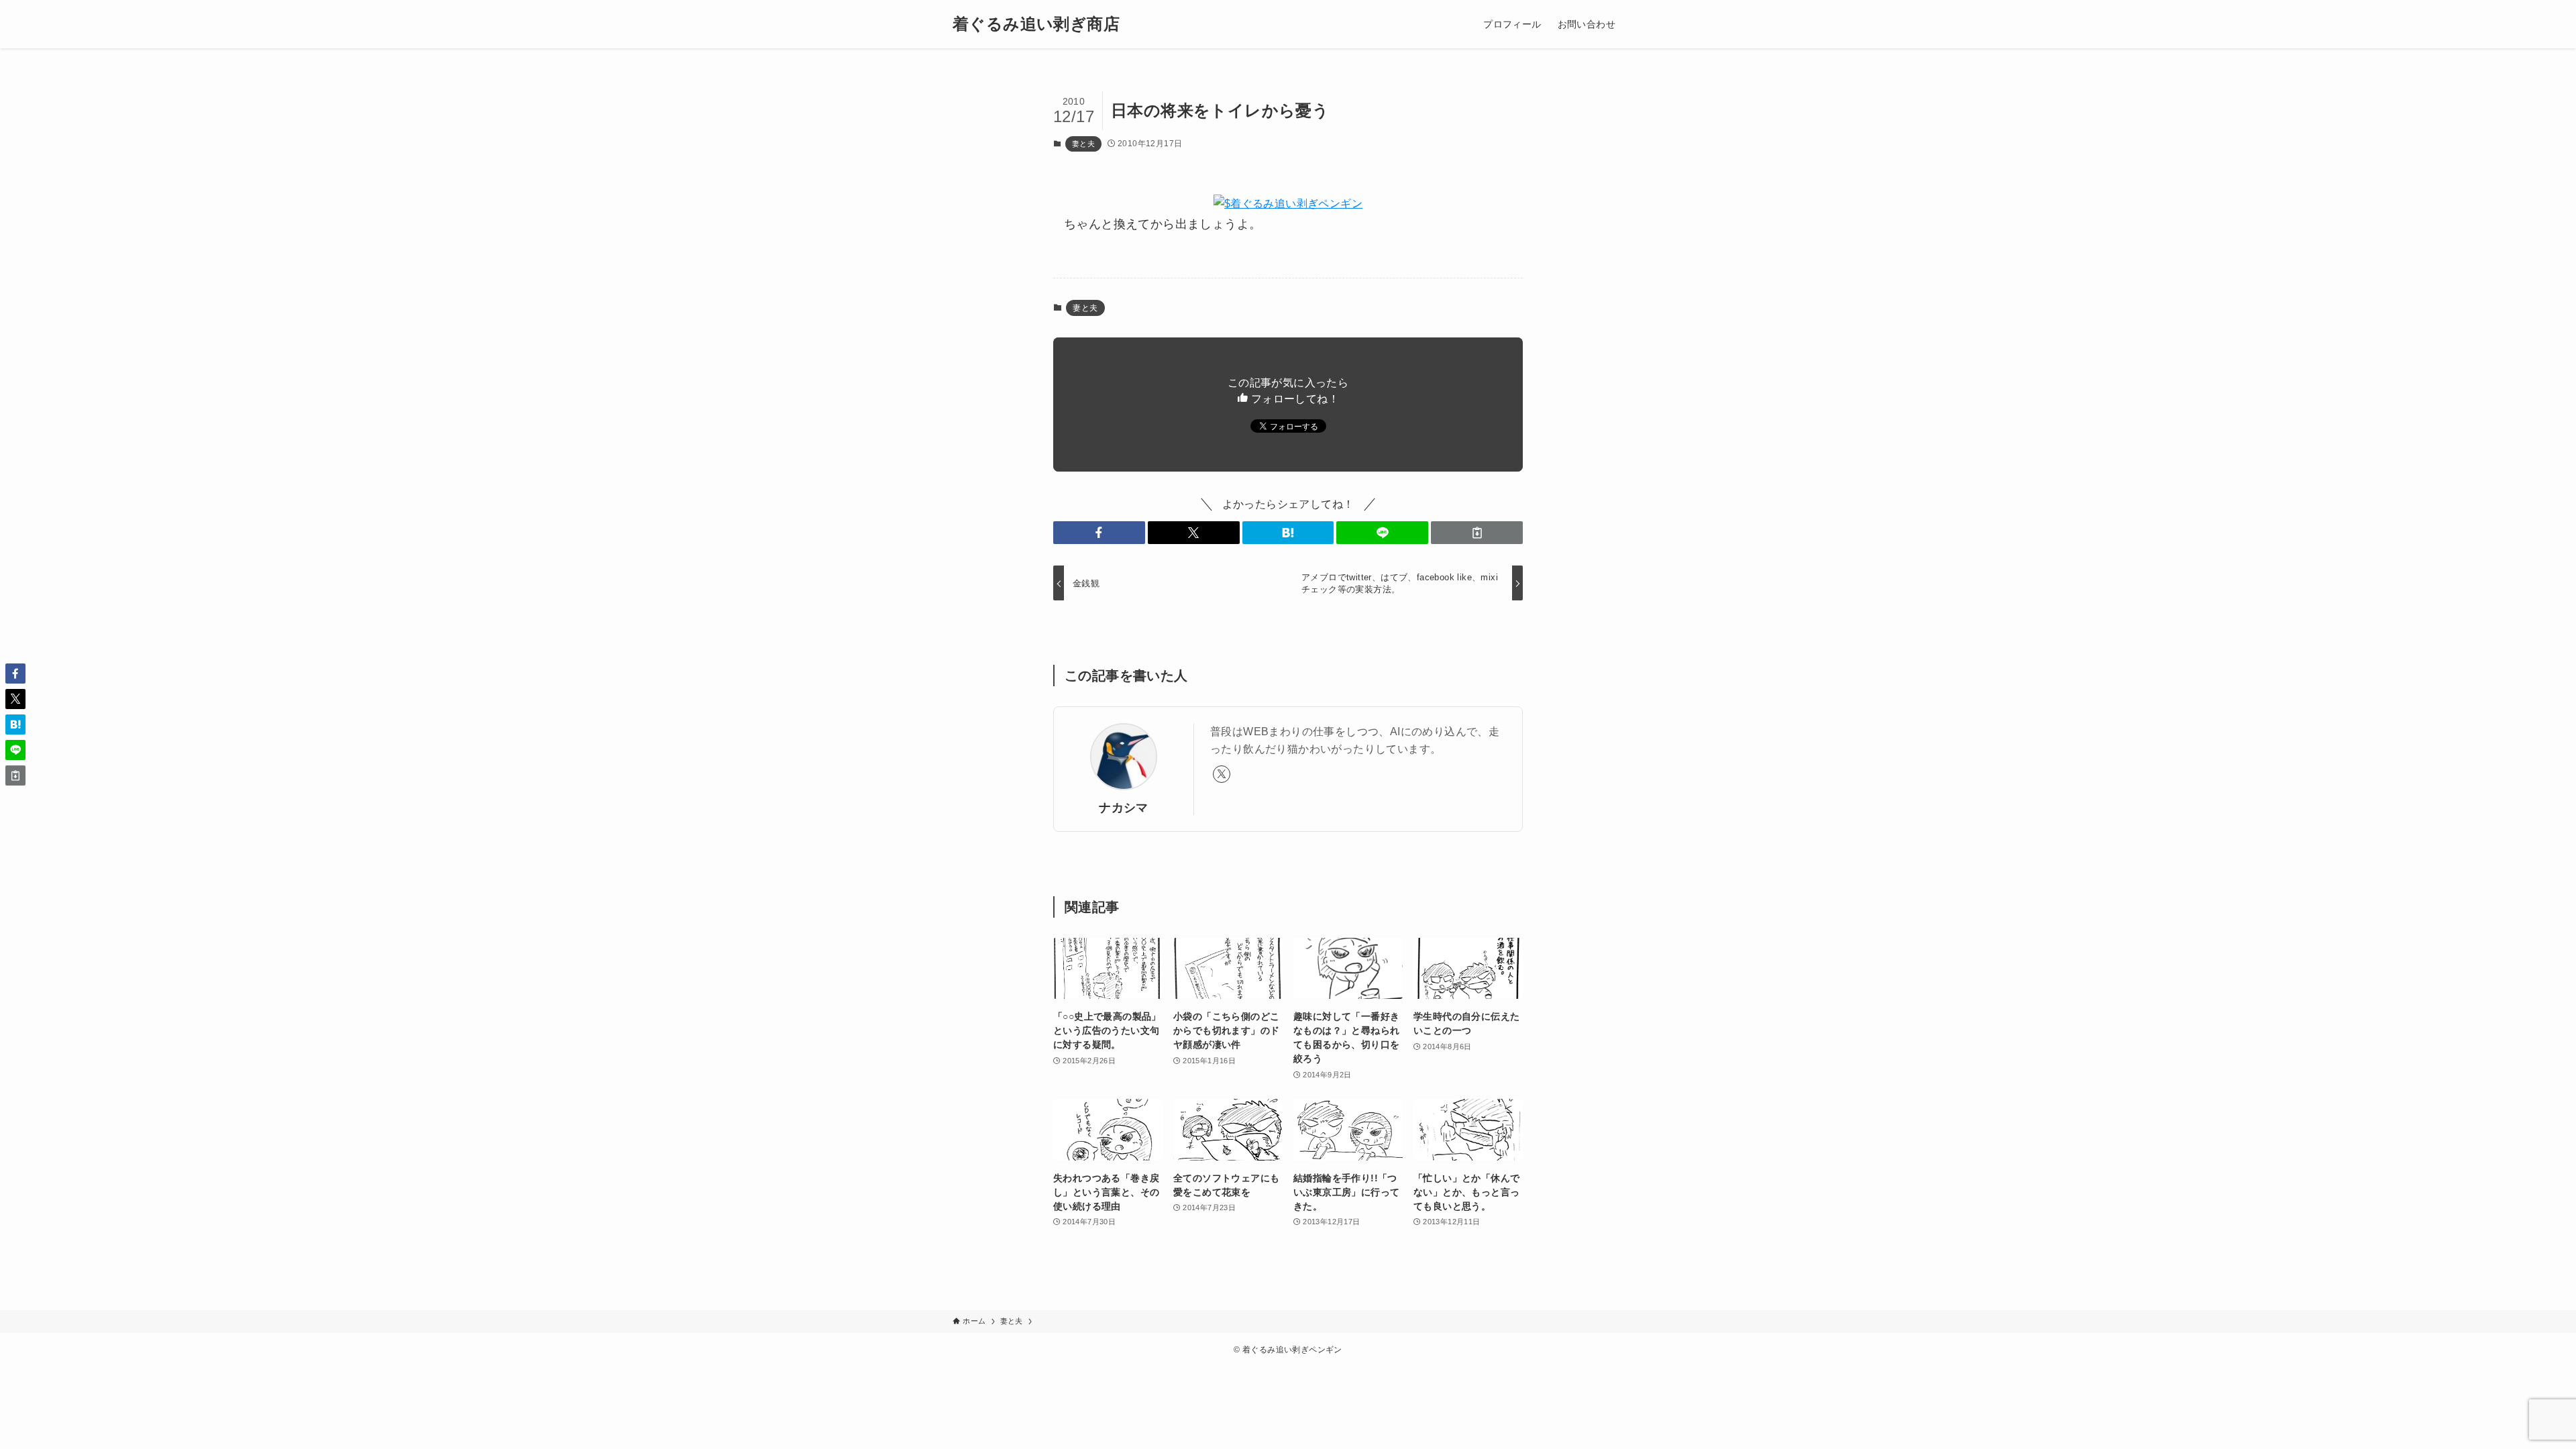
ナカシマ (1124, 808)
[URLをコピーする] (1477, 533)
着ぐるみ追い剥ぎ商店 (1036, 24)
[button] (1099, 533)
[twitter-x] (1222, 774)
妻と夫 (1083, 144)
